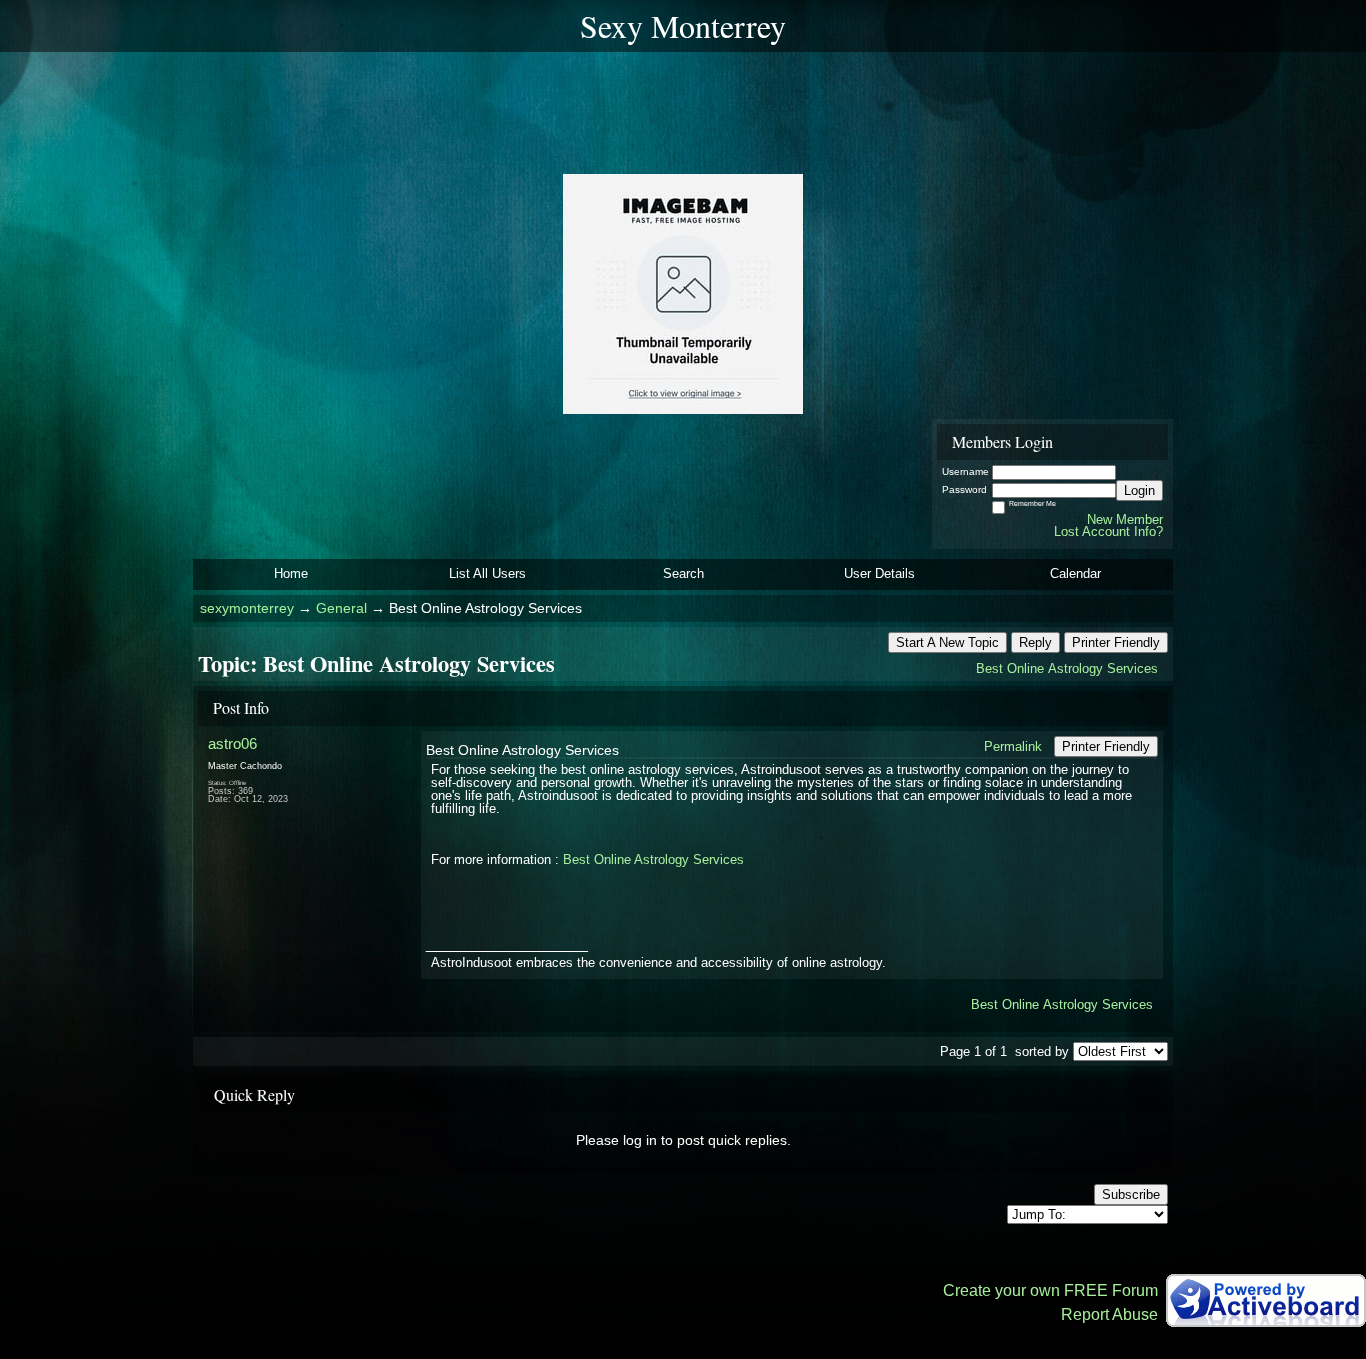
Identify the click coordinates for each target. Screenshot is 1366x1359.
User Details (879, 573)
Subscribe (1131, 1194)
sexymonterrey (247, 608)
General (341, 608)
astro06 (232, 743)
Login (1139, 490)
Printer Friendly (1116, 642)
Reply (1035, 642)
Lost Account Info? (1108, 531)
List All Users (487, 573)
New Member (1125, 519)
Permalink (1013, 746)
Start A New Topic (947, 642)
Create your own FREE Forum (1050, 1290)
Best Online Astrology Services (1067, 668)
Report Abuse (1109, 1314)
